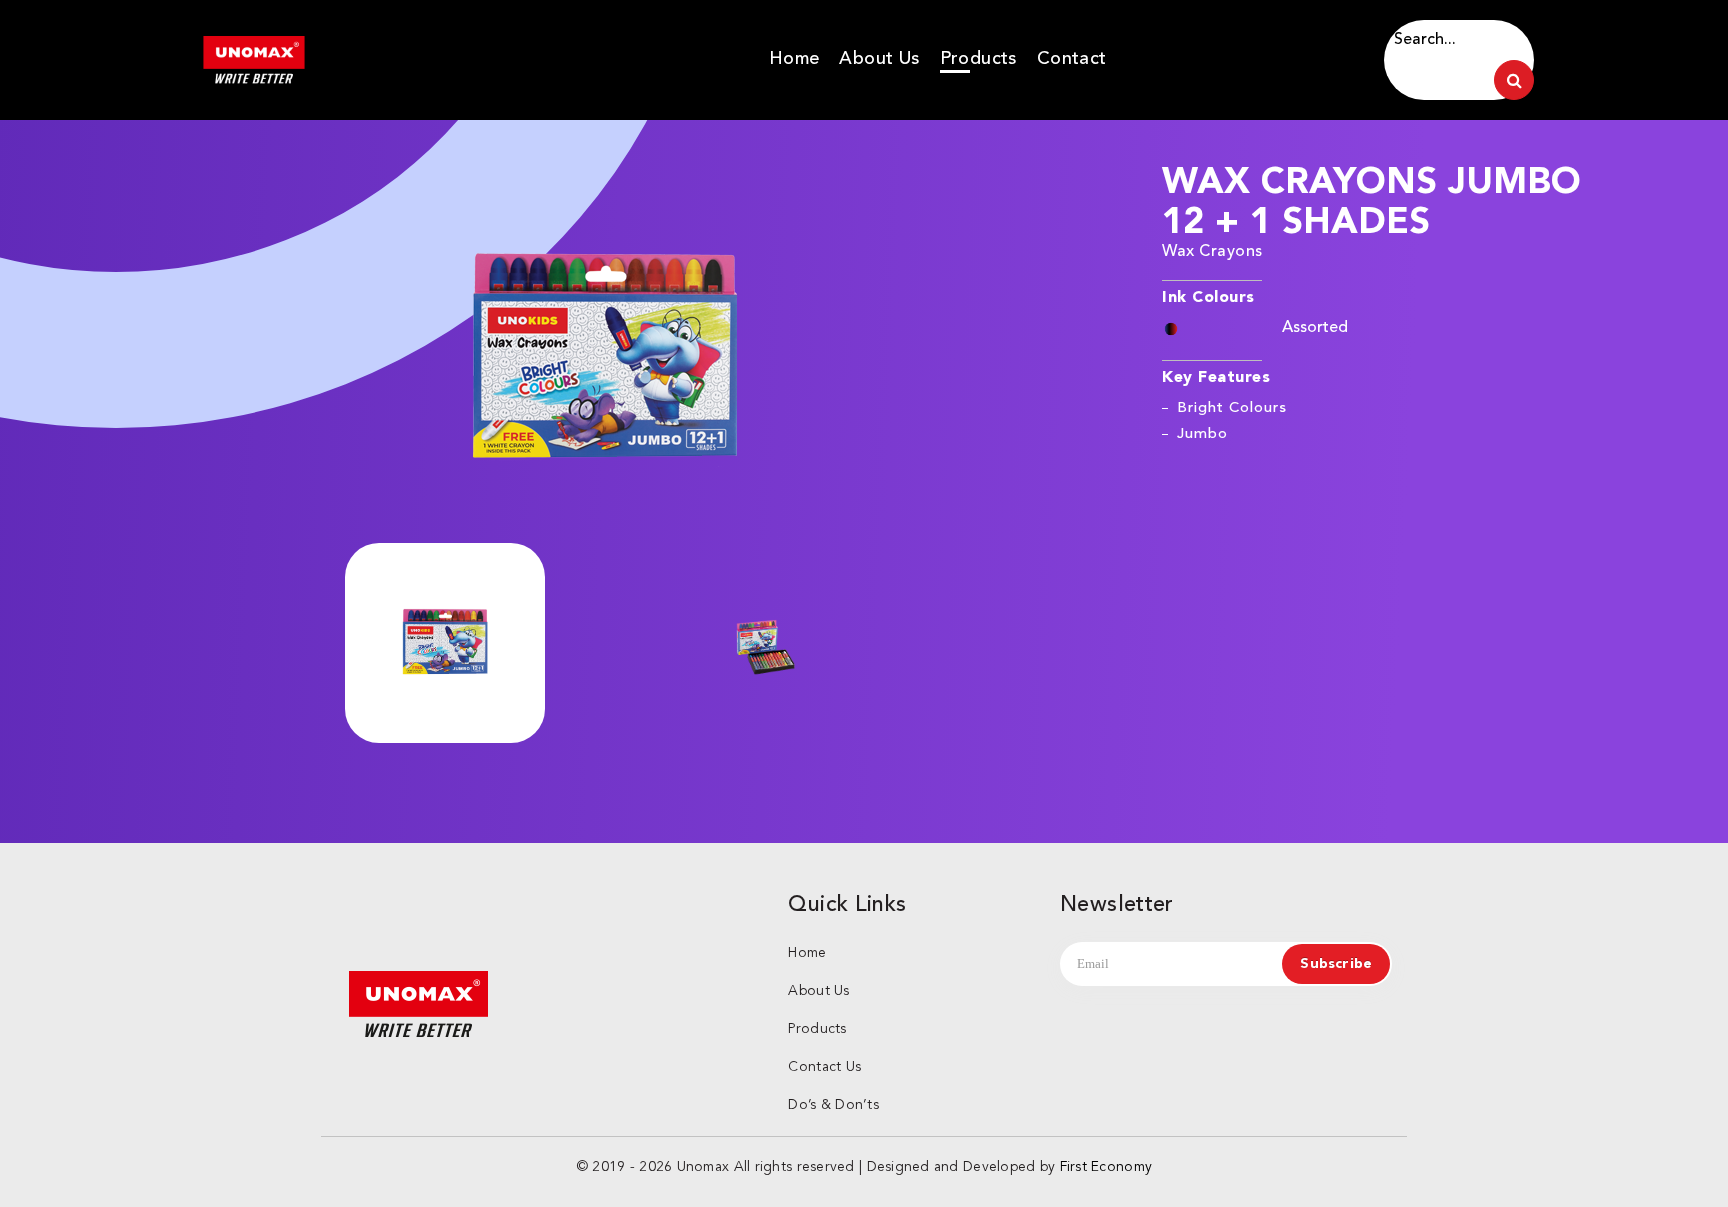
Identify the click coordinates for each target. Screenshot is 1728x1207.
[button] (604, 360)
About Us (879, 58)
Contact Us (824, 1067)
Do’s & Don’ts (833, 1105)
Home (794, 58)
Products (978, 58)
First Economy (1106, 1167)
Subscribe (1336, 964)
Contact (1072, 58)
